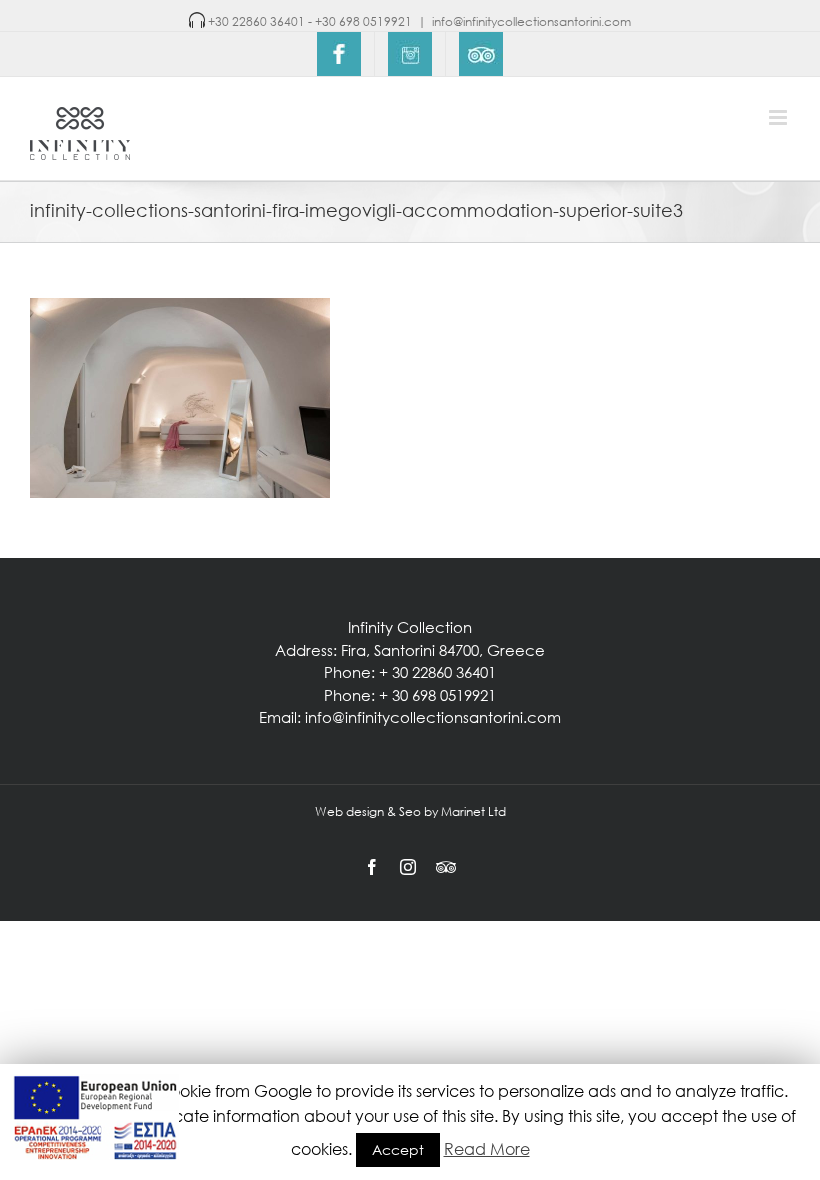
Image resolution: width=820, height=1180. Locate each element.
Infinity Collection (410, 627)
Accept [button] (398, 1149)
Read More (487, 1148)
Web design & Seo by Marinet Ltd (410, 811)
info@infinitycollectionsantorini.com (531, 21)
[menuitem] (339, 54)
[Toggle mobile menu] (779, 117)
